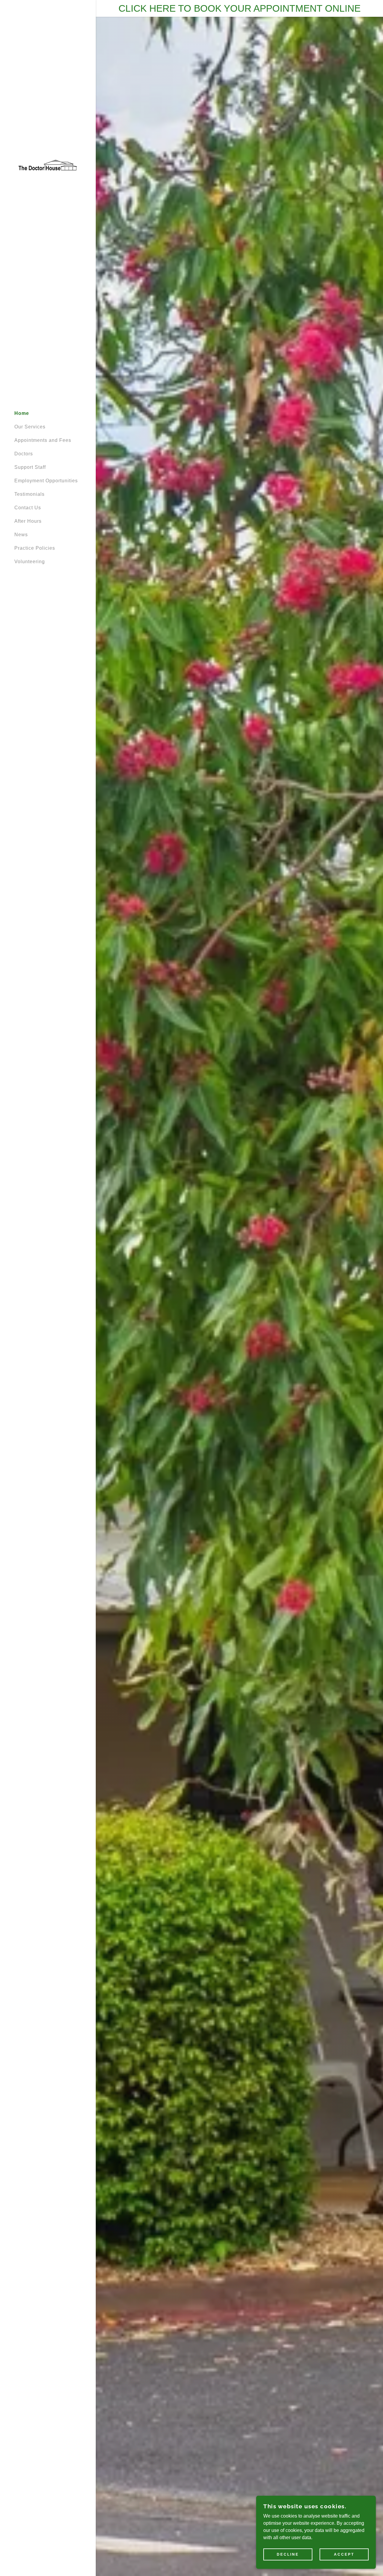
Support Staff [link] (30, 467)
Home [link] (22, 413)
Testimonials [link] (29, 494)
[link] (48, 165)
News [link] (21, 535)
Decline (288, 2554)
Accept (344, 2554)
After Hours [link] (28, 521)
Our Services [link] (30, 427)
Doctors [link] (24, 454)
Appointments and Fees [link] (43, 440)
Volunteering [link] (30, 562)
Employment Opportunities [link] (46, 481)
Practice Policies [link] (35, 548)
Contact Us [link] (28, 508)
